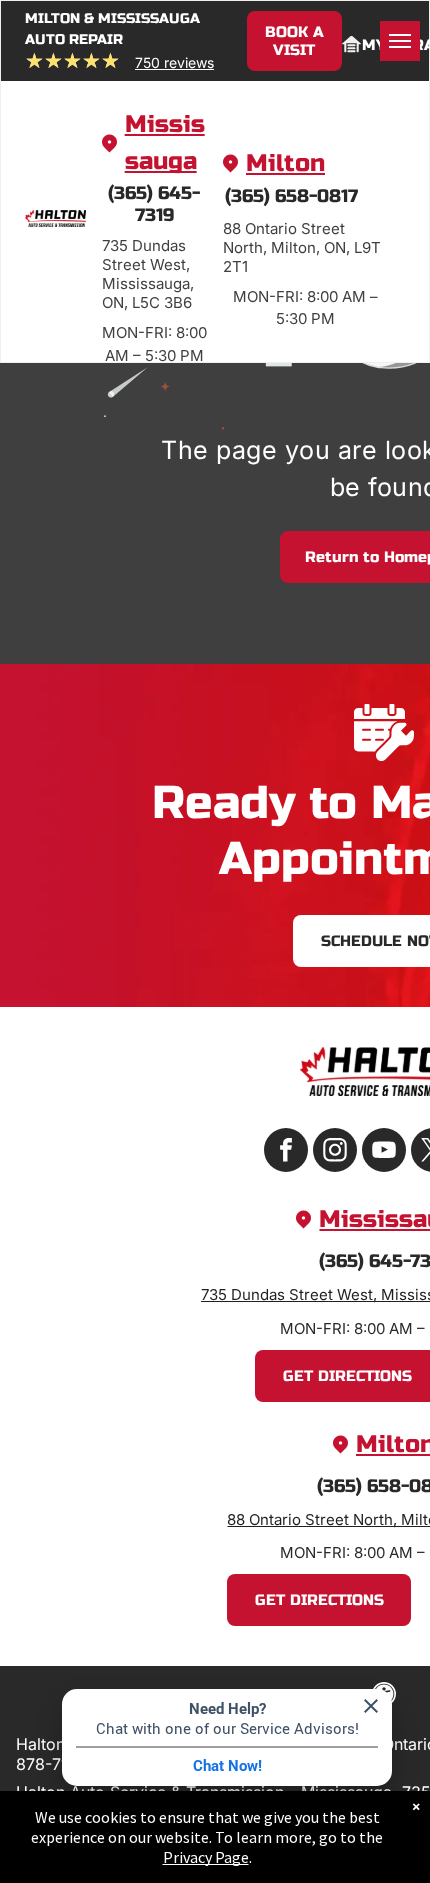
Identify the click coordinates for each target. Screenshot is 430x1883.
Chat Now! (227, 1766)
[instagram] (335, 1152)
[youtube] (384, 1152)
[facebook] (286, 1152)
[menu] (400, 41)
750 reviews (174, 62)
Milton (285, 163)
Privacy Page (206, 1857)
